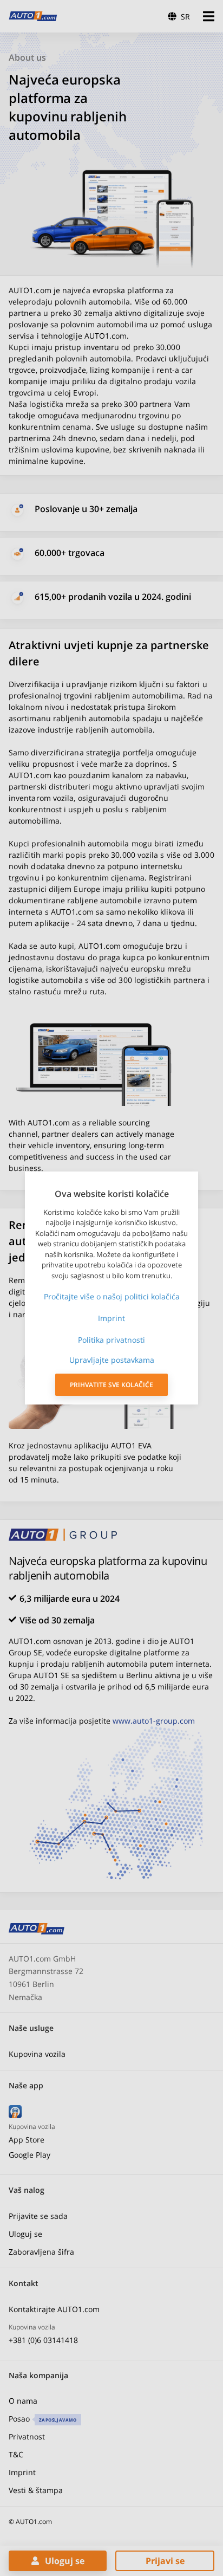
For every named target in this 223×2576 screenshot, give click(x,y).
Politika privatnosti (111, 1340)
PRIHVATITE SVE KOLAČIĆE (111, 1385)
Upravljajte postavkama (112, 1360)
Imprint (111, 1318)
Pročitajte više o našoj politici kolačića (112, 1296)
